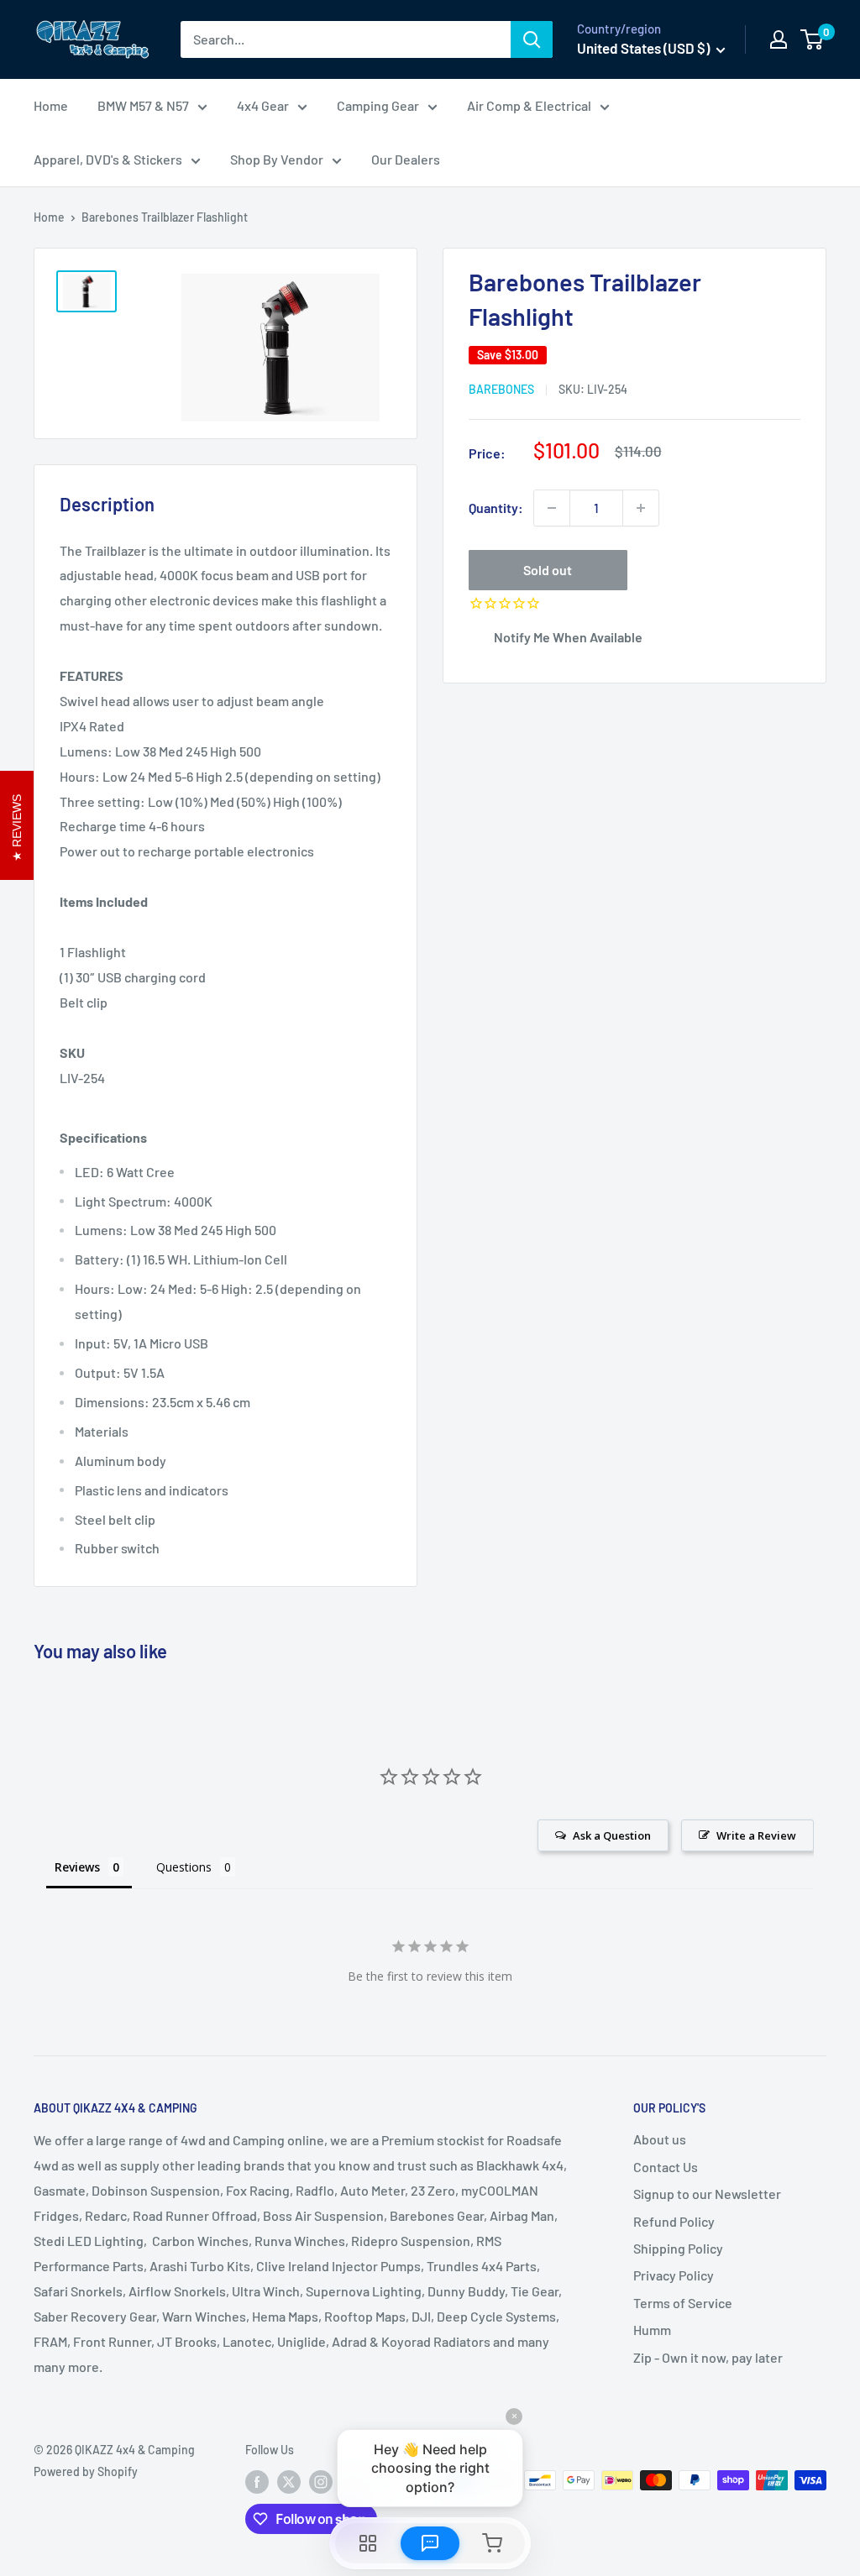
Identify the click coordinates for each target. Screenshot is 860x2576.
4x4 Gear (263, 105)
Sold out (548, 570)
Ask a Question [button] (612, 1835)
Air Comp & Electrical (529, 105)
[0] (813, 39)
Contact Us (666, 2167)
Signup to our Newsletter (707, 2194)
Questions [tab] (184, 1867)
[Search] (532, 39)
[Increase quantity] (641, 508)
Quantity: (496, 508)
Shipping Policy (678, 2248)
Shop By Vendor (277, 159)
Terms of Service (683, 2303)
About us (660, 2139)
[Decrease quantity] (552, 508)
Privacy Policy (674, 2275)
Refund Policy (674, 2221)
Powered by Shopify (86, 2471)
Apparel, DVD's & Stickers (108, 159)
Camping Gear (378, 105)
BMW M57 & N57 (143, 105)
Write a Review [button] (756, 1835)
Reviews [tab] (77, 1867)
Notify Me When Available (568, 637)
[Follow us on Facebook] (257, 2482)
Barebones (501, 389)
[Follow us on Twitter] (289, 2482)
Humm (652, 2330)
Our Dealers (406, 159)
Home (51, 105)
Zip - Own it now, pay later (708, 2357)
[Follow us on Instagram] (321, 2482)
